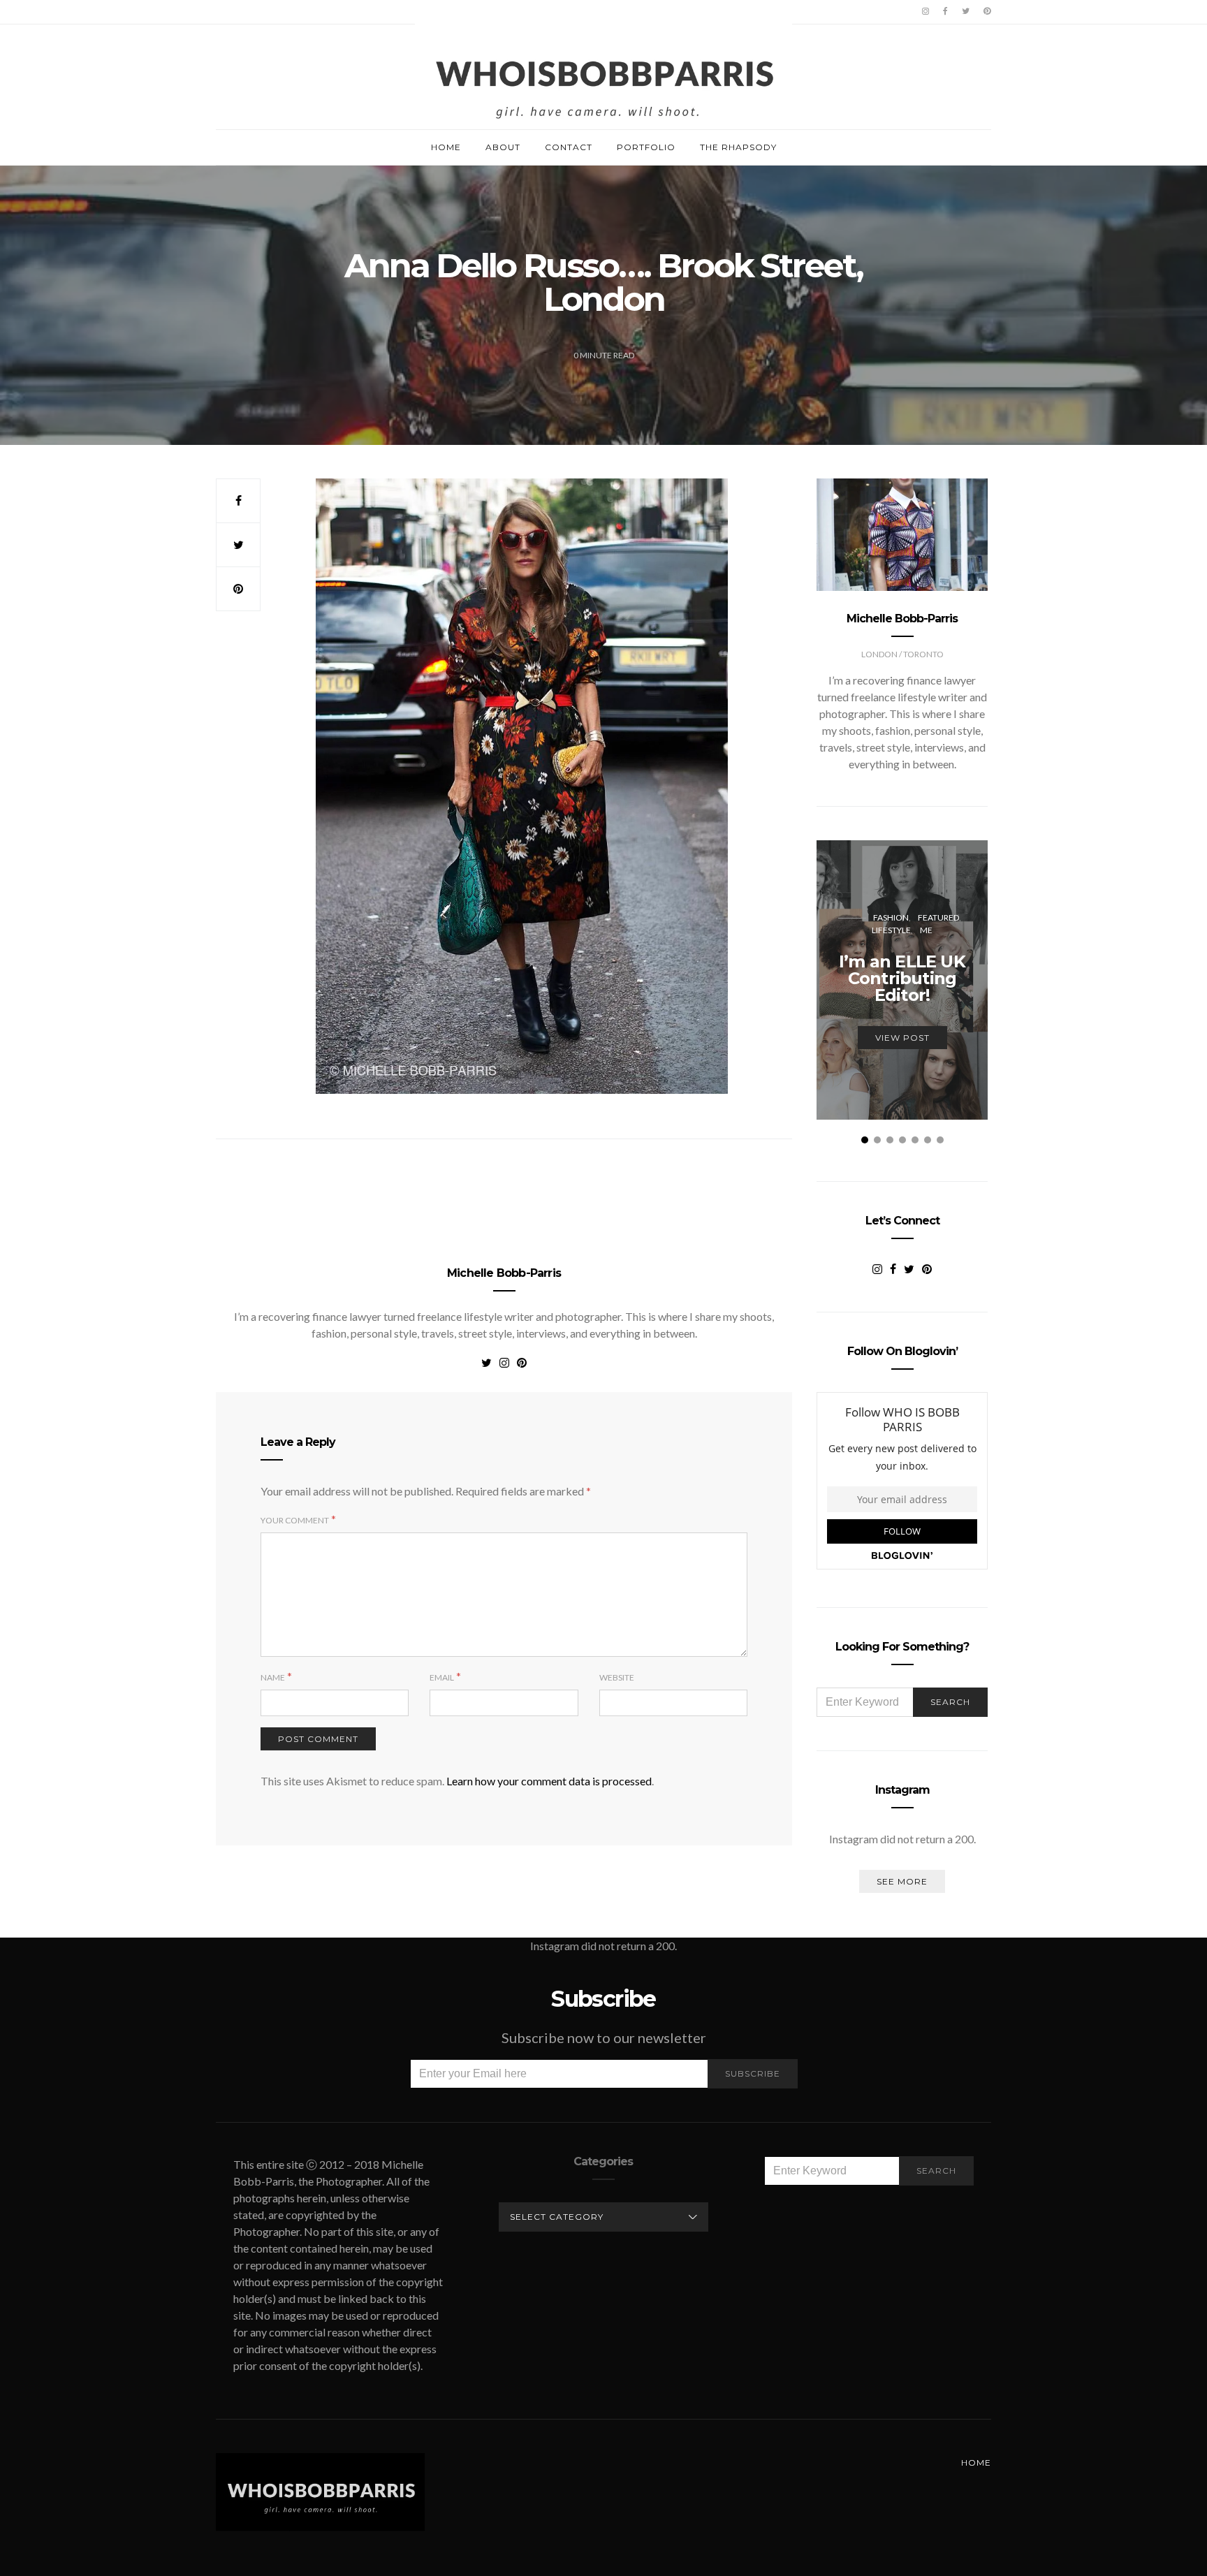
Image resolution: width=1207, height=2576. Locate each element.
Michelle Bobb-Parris (504, 1273)
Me (926, 930)
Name (273, 1677)
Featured (938, 917)
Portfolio (646, 147)
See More (902, 1881)
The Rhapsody (738, 147)
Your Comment (295, 1520)
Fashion (891, 917)
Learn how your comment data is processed (549, 1781)
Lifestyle (891, 930)
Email (442, 1677)
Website (617, 1677)
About (503, 147)
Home (446, 147)
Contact (569, 147)
